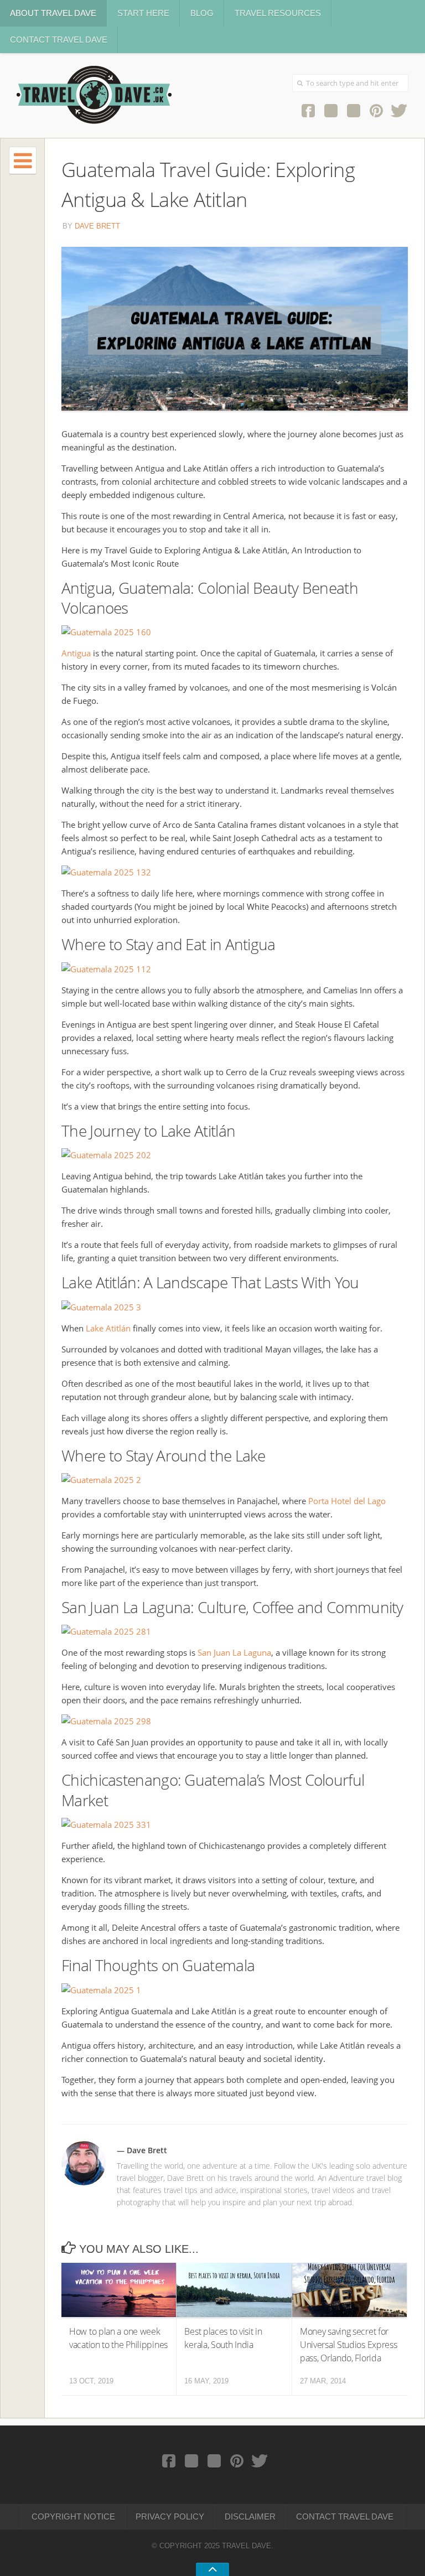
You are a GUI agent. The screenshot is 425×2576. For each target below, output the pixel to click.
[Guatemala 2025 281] (106, 1631)
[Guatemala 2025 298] (106, 1721)
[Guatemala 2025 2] (101, 1480)
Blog (202, 13)
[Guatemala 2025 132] (106, 872)
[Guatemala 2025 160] (106, 632)
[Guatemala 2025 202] (106, 1155)
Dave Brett (97, 226)
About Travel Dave (53, 13)
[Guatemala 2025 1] (101, 1990)
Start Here (143, 13)
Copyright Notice (73, 2517)
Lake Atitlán (108, 1328)
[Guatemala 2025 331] (106, 1825)
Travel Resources (278, 13)
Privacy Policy (170, 2517)
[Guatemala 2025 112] (106, 969)
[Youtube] (353, 110)
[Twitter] (399, 110)
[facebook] (308, 110)
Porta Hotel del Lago (347, 1501)
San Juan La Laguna (234, 1652)
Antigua (76, 653)
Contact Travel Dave (59, 40)
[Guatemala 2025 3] (101, 1307)
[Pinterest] (376, 110)
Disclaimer (250, 2517)
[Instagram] (331, 110)
